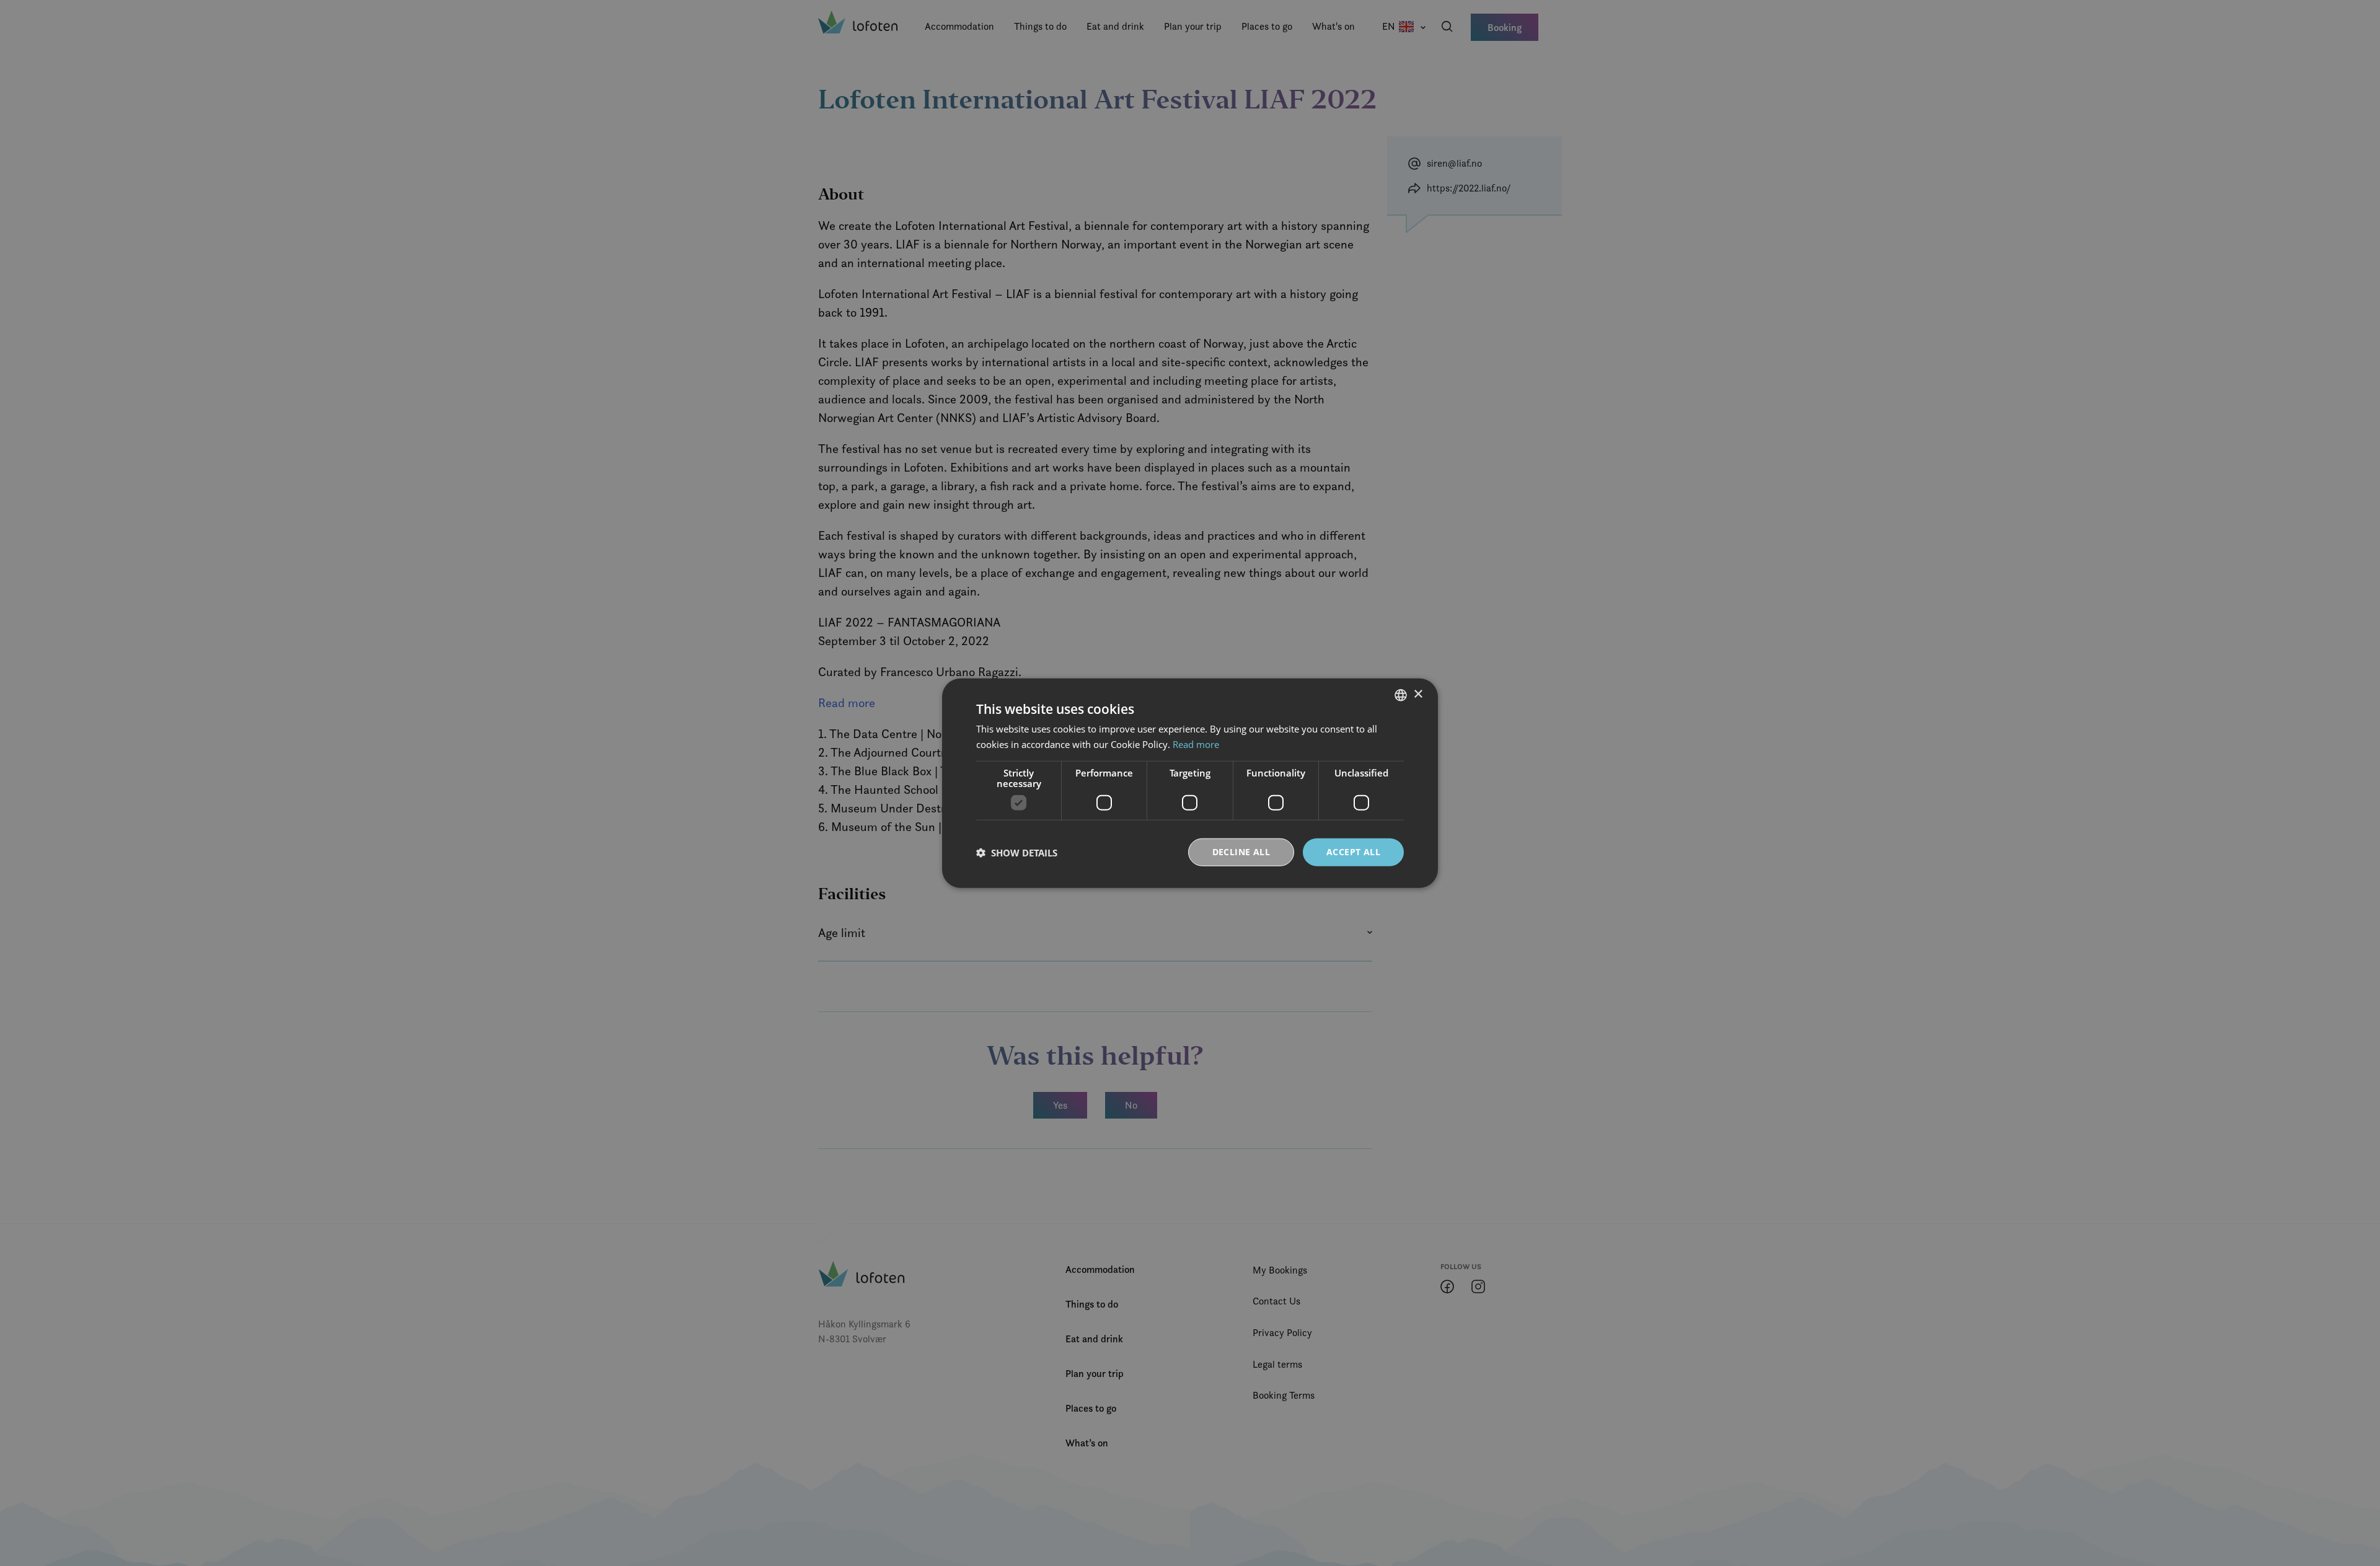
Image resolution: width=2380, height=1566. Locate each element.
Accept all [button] (1353, 852)
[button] (1017, 852)
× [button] (1418, 694)
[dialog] (1190, 783)
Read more (1196, 744)
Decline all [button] (1241, 852)
